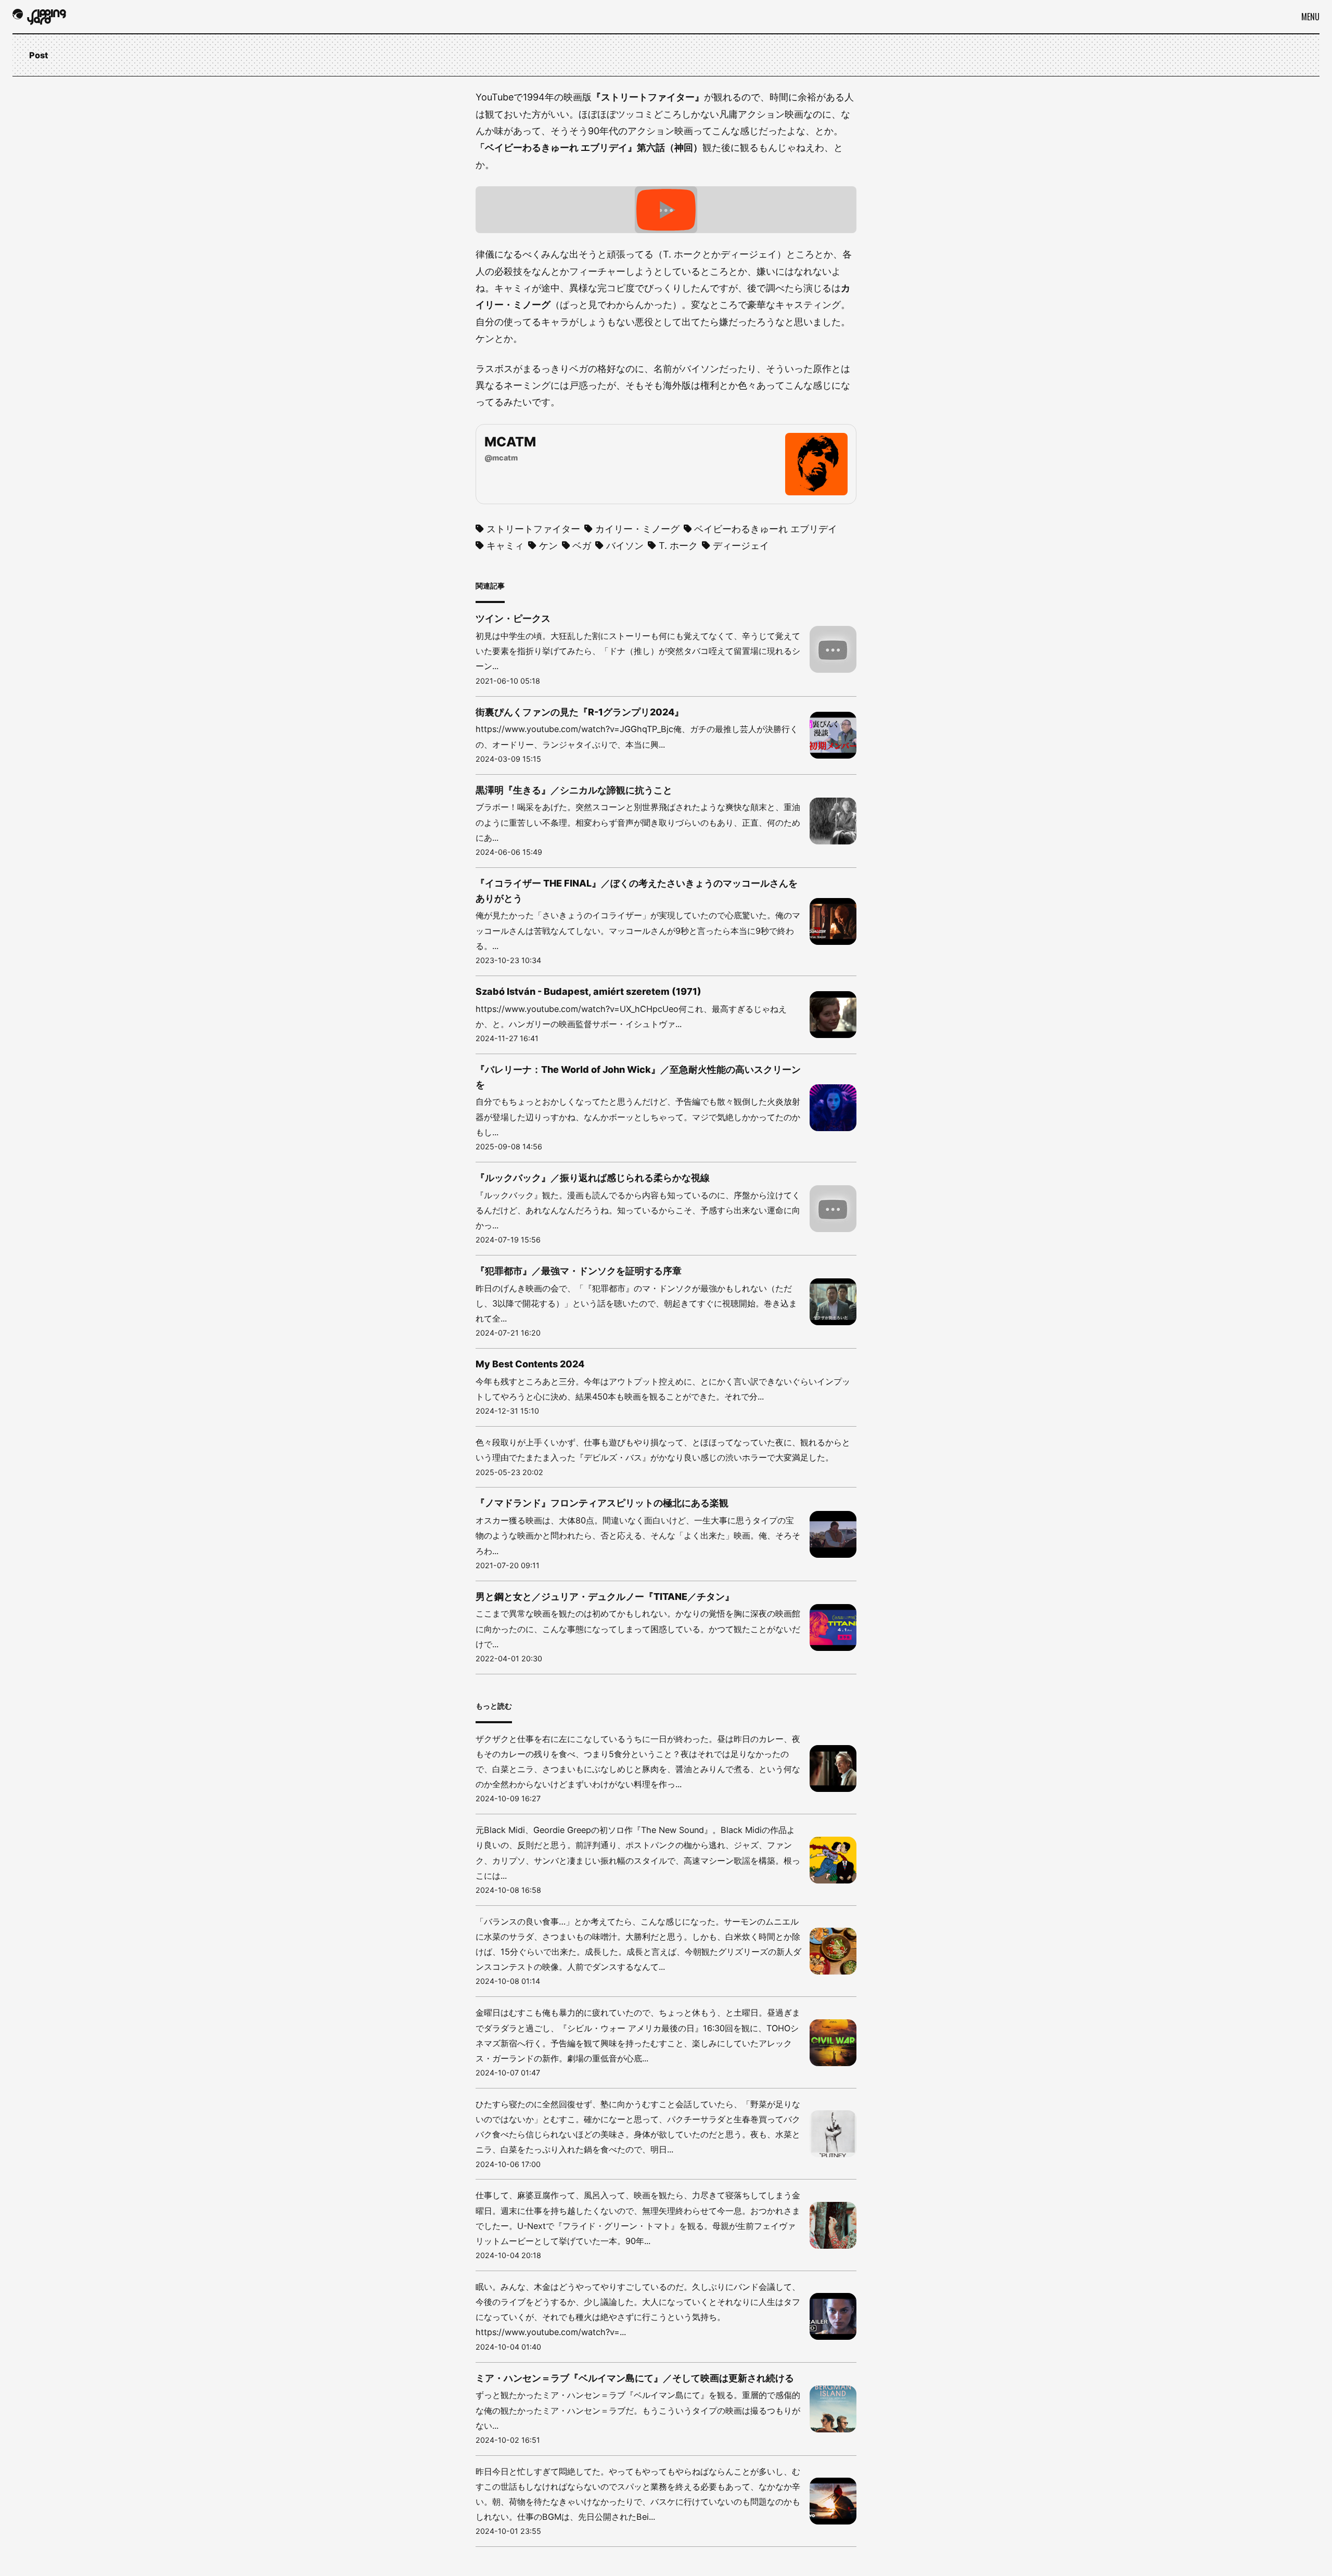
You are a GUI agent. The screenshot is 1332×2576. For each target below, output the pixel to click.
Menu (1310, 17)
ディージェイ (741, 546)
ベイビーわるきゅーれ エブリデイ (766, 529)
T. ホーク (678, 546)
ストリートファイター (533, 529)
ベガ (582, 546)
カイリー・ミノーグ (637, 529)
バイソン (625, 546)
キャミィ (505, 546)
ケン (548, 546)
